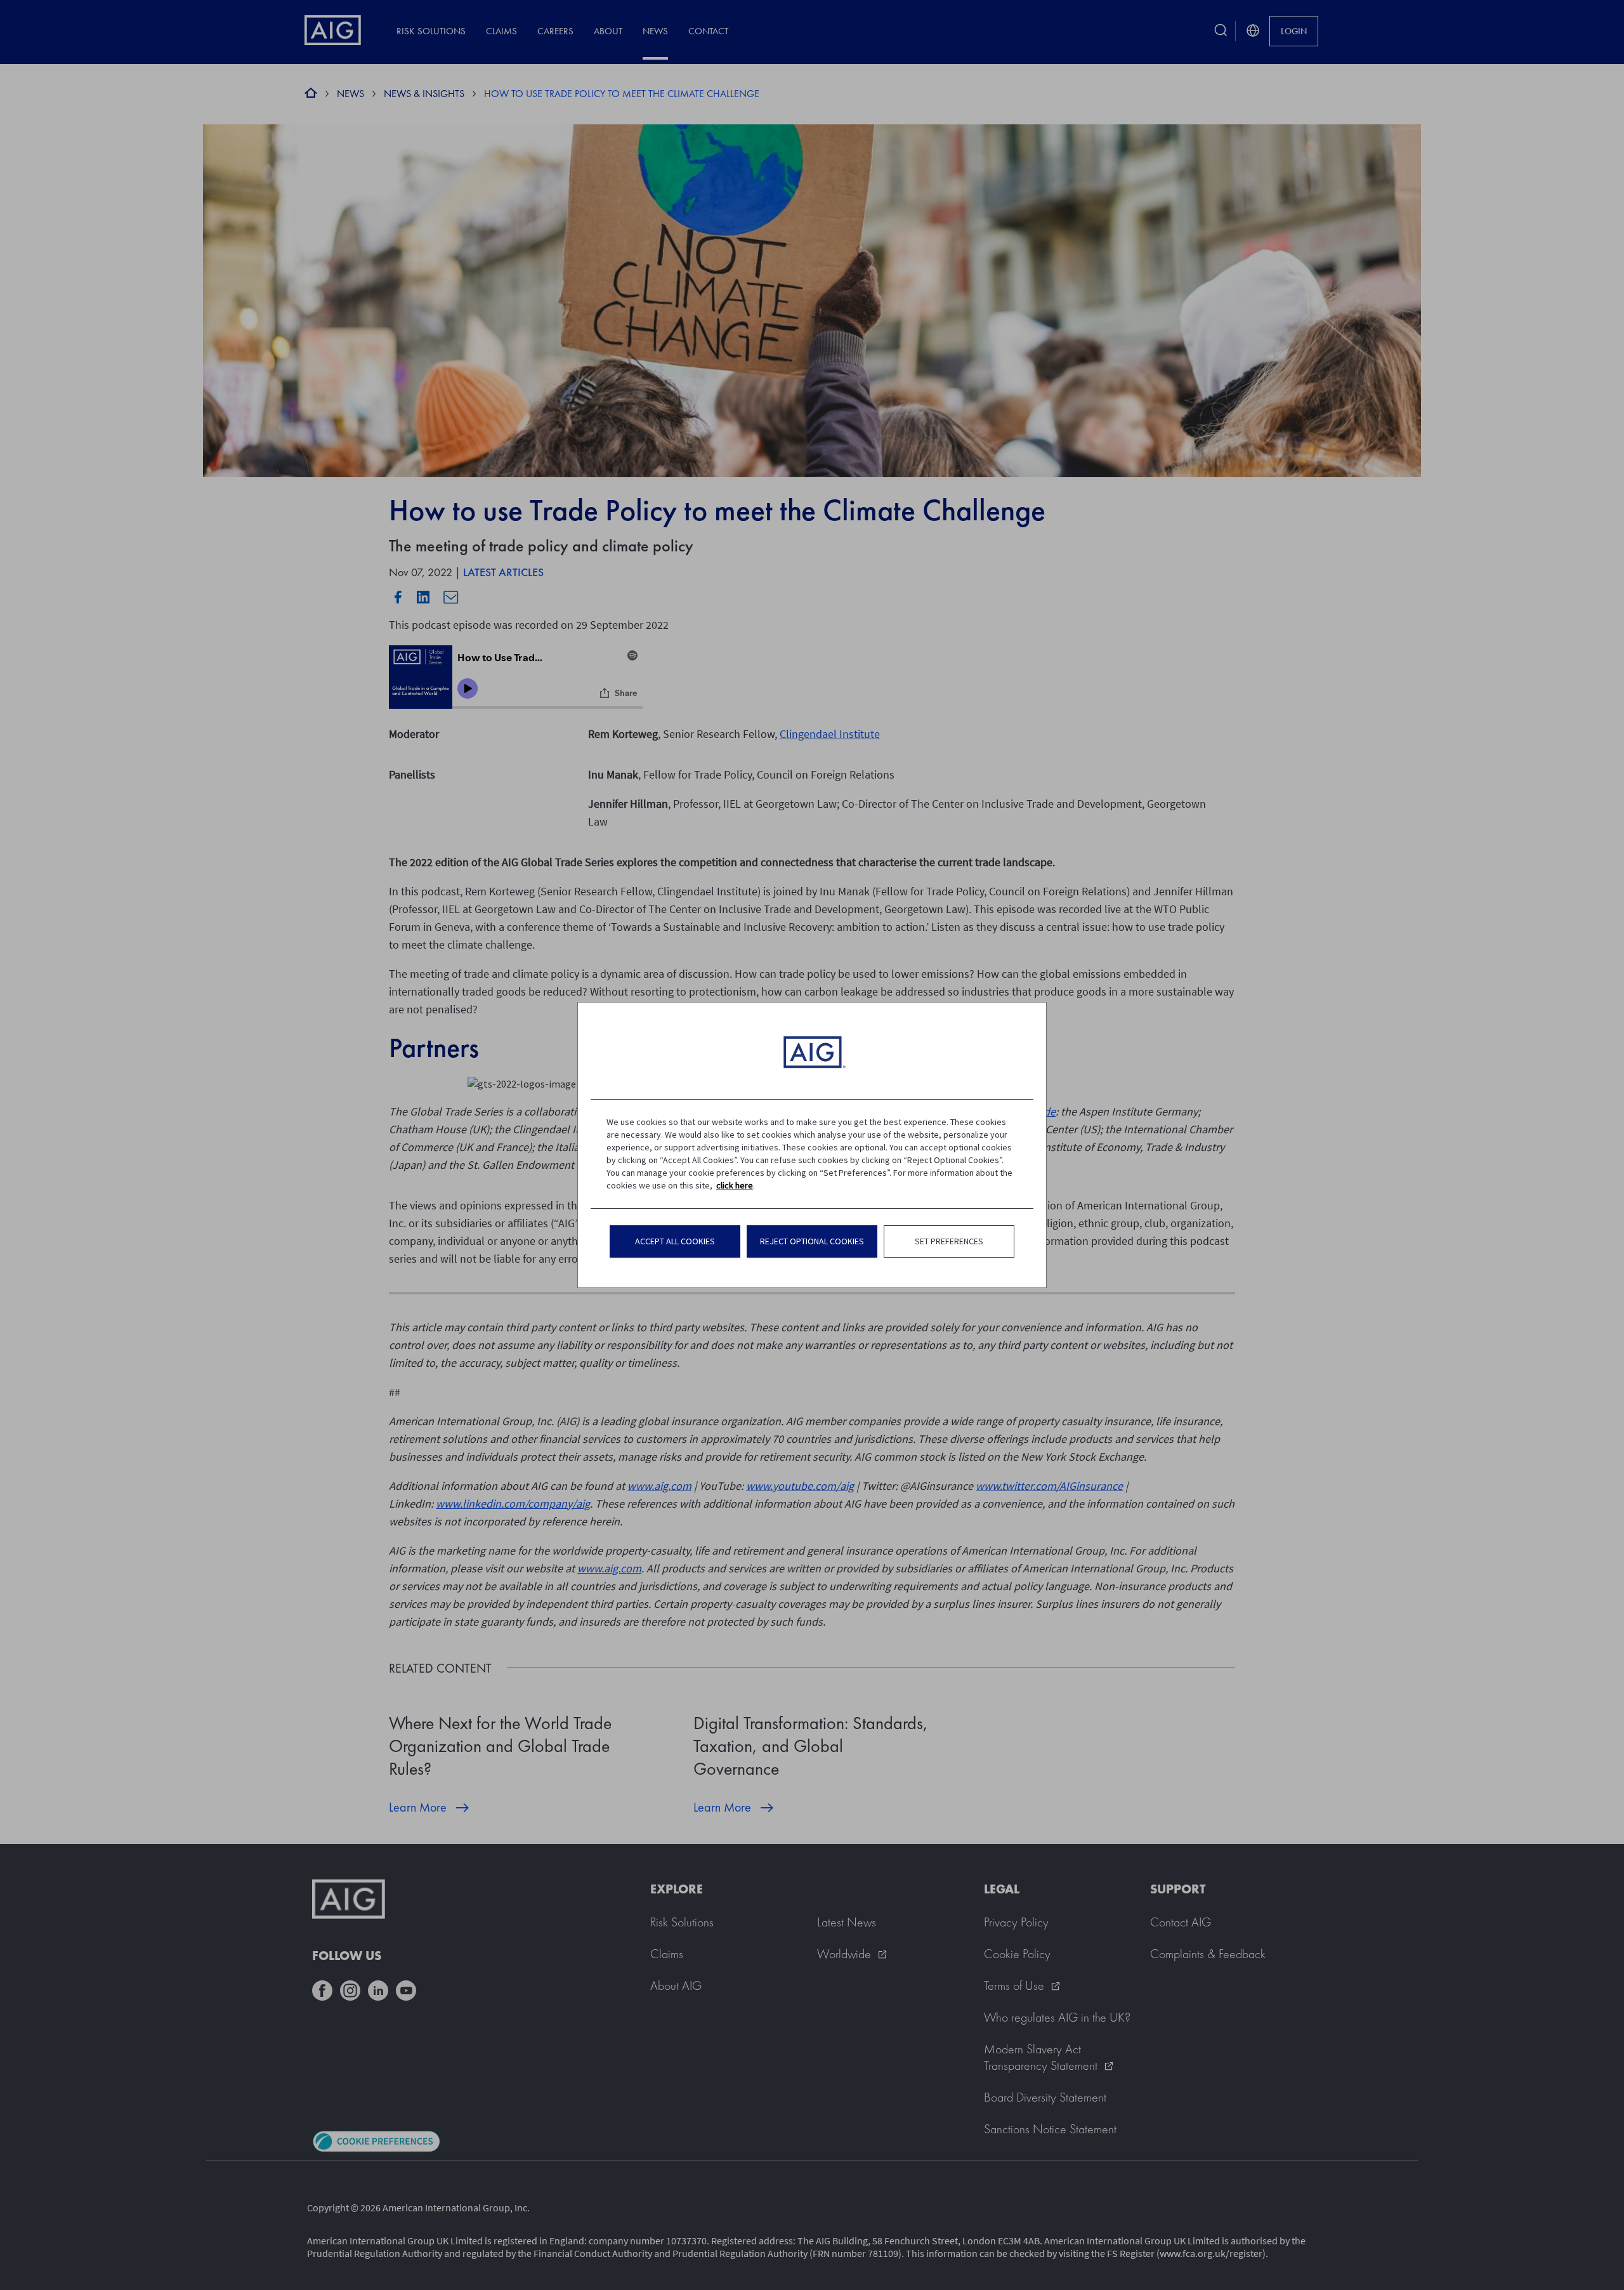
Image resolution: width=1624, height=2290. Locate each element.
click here (735, 1185)
